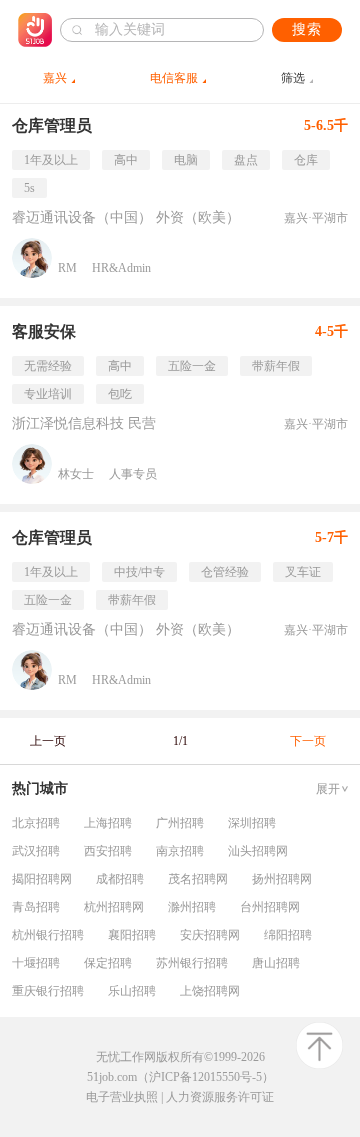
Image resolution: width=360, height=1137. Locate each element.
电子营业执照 (122, 1097)
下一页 (308, 741)
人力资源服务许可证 (220, 1097)
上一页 (48, 741)
